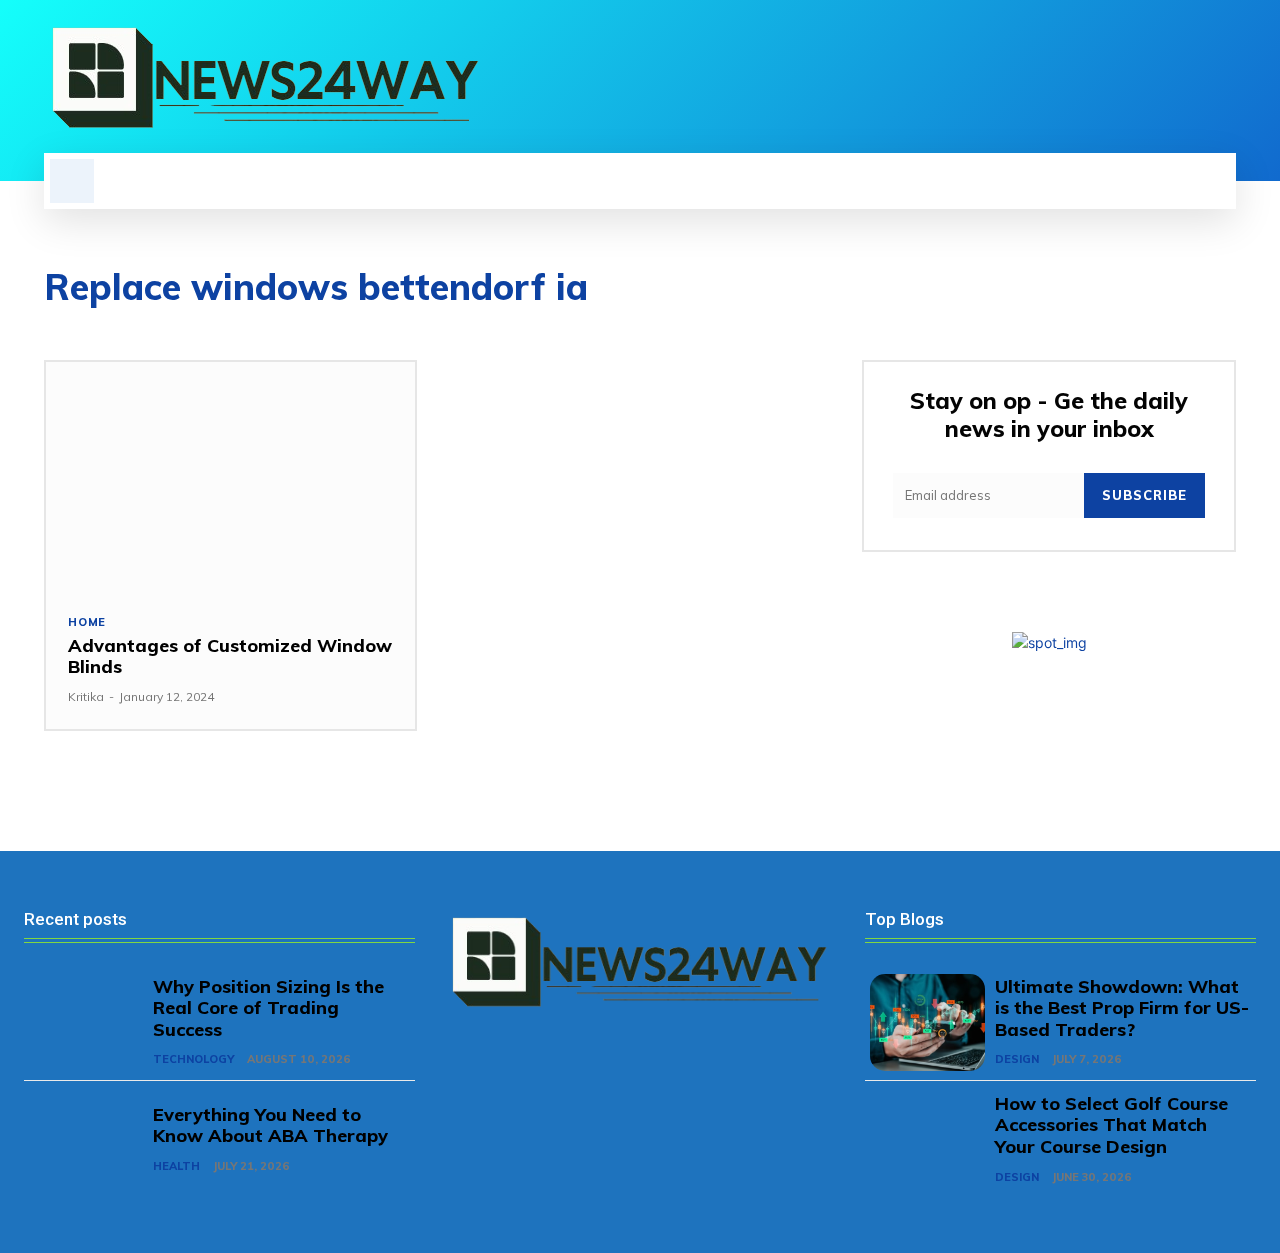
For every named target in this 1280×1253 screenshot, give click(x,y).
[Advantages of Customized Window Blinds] (230, 476)
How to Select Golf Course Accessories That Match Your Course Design (1111, 1125)
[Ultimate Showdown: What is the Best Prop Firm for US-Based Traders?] (927, 1022)
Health (176, 1166)
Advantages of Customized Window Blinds (230, 656)
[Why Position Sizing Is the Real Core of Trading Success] (86, 1022)
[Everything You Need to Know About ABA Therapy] (86, 1139)
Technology (193, 1059)
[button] (72, 181)
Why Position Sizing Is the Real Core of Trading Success (268, 1008)
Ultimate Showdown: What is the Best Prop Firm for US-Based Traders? (1122, 1008)
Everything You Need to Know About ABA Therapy (270, 1125)
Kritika (86, 696)
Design (1017, 1059)
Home (87, 622)
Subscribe (1144, 495)
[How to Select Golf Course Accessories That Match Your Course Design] (927, 1139)
